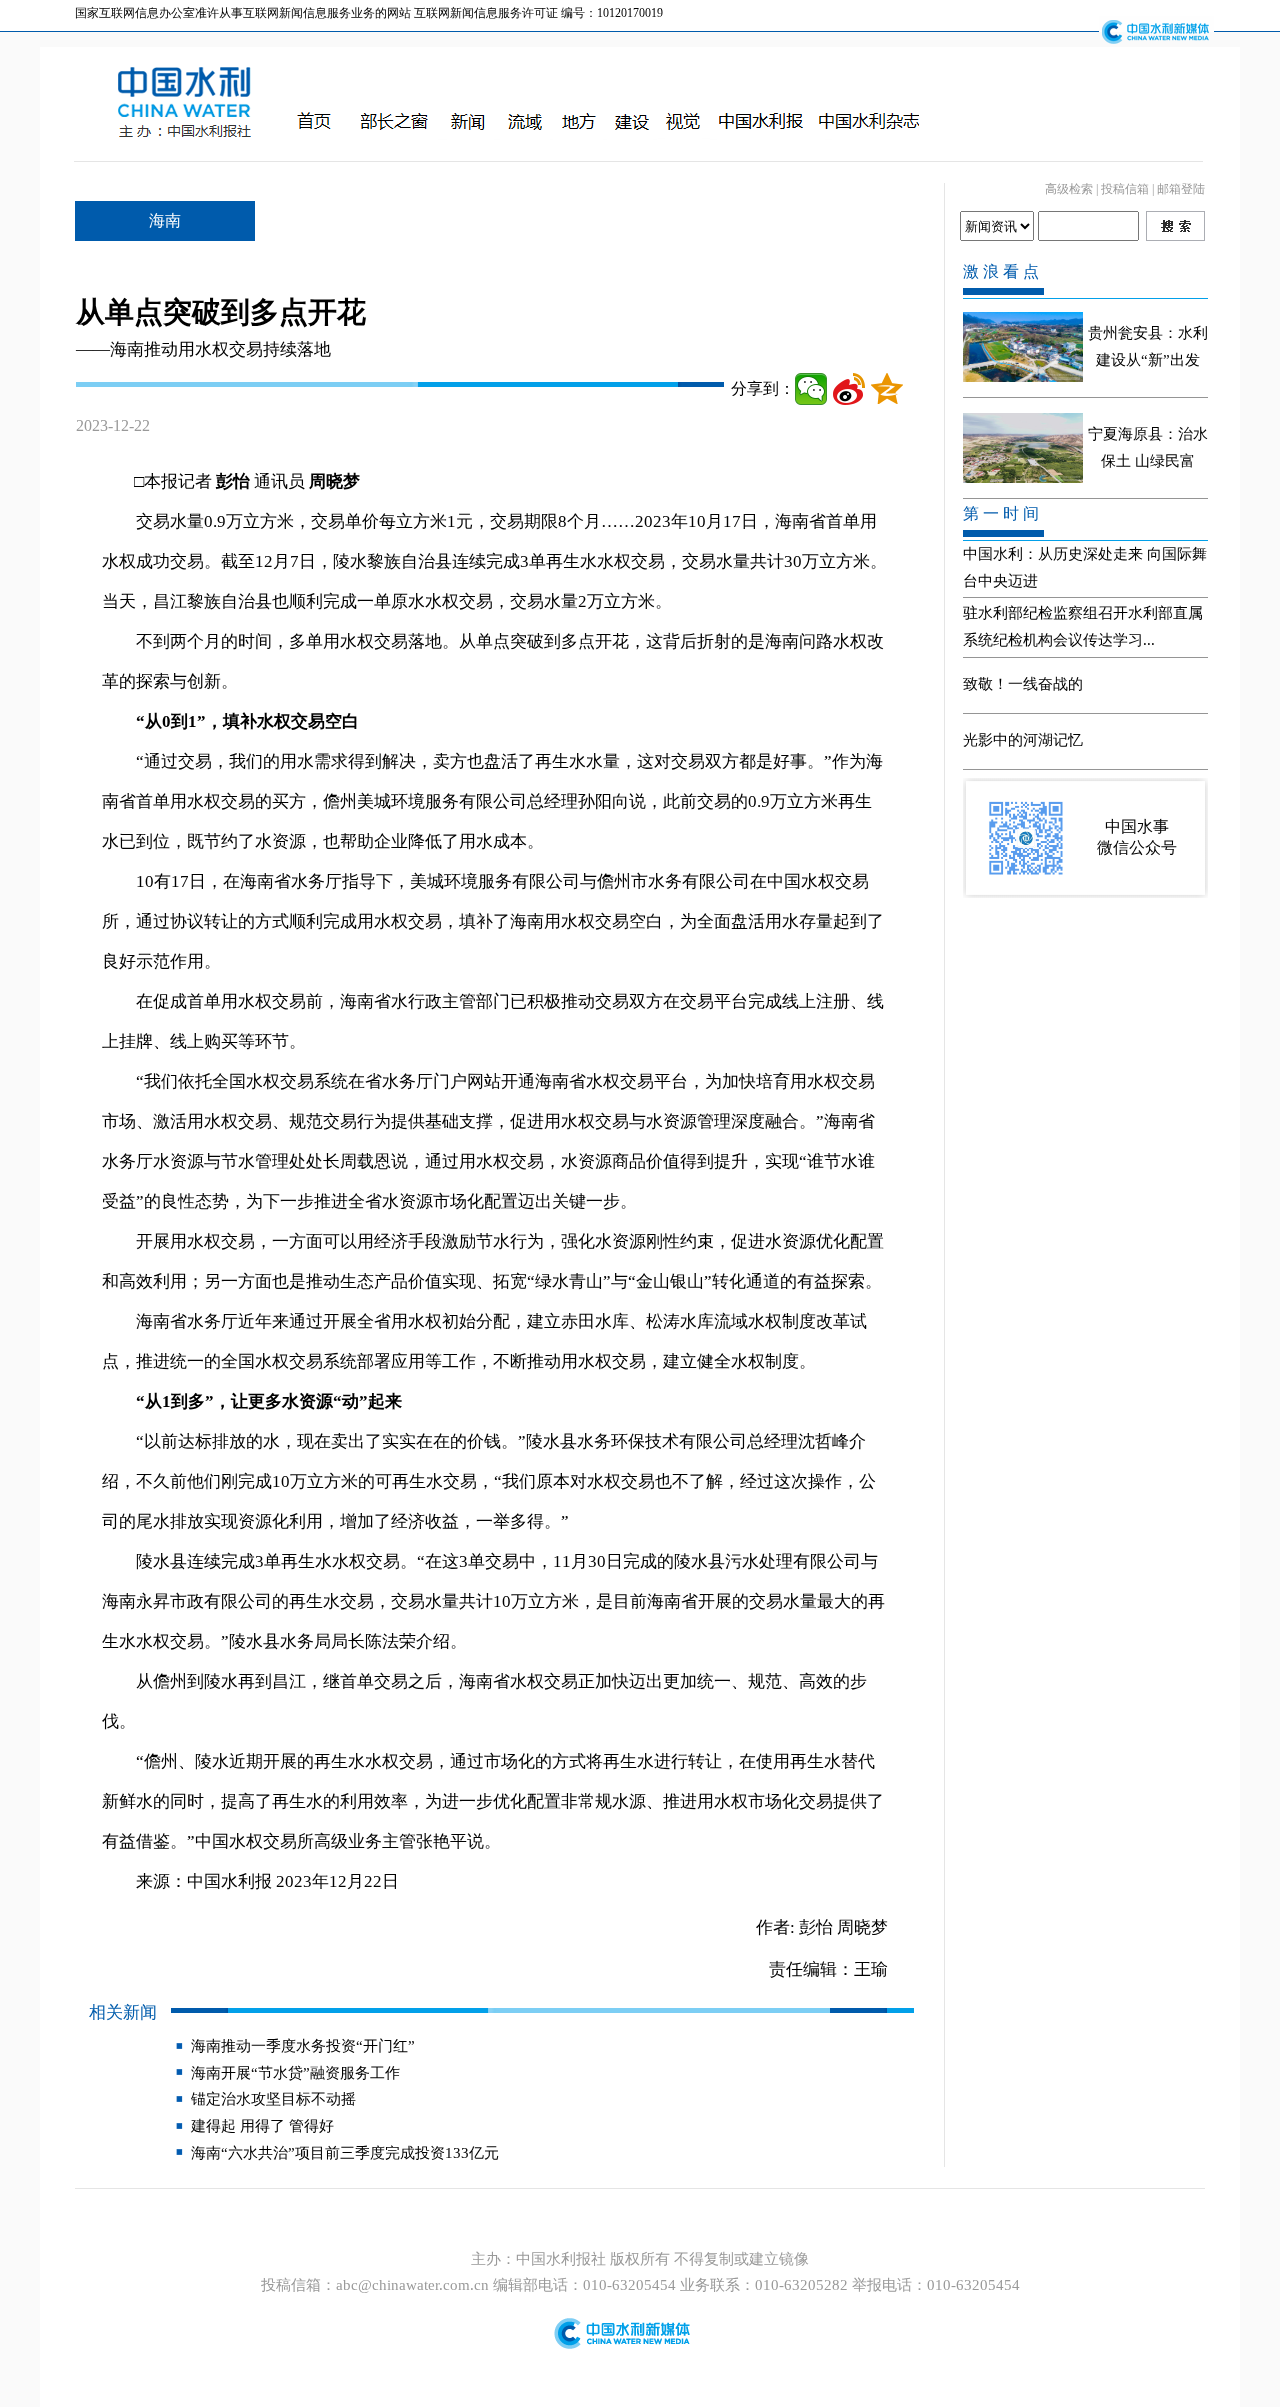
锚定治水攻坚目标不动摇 (273, 2099)
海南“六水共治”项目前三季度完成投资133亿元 (345, 2153)
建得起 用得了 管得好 (262, 2126)
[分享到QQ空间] (887, 389)
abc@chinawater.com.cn (412, 2285)
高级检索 (1069, 189)
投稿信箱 (1125, 189)
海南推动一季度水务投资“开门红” (303, 2046)
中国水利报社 (563, 2259)
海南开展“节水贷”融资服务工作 (295, 2073)
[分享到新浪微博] (849, 389)
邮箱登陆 (1181, 189)
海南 (165, 220)
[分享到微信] (811, 389)
